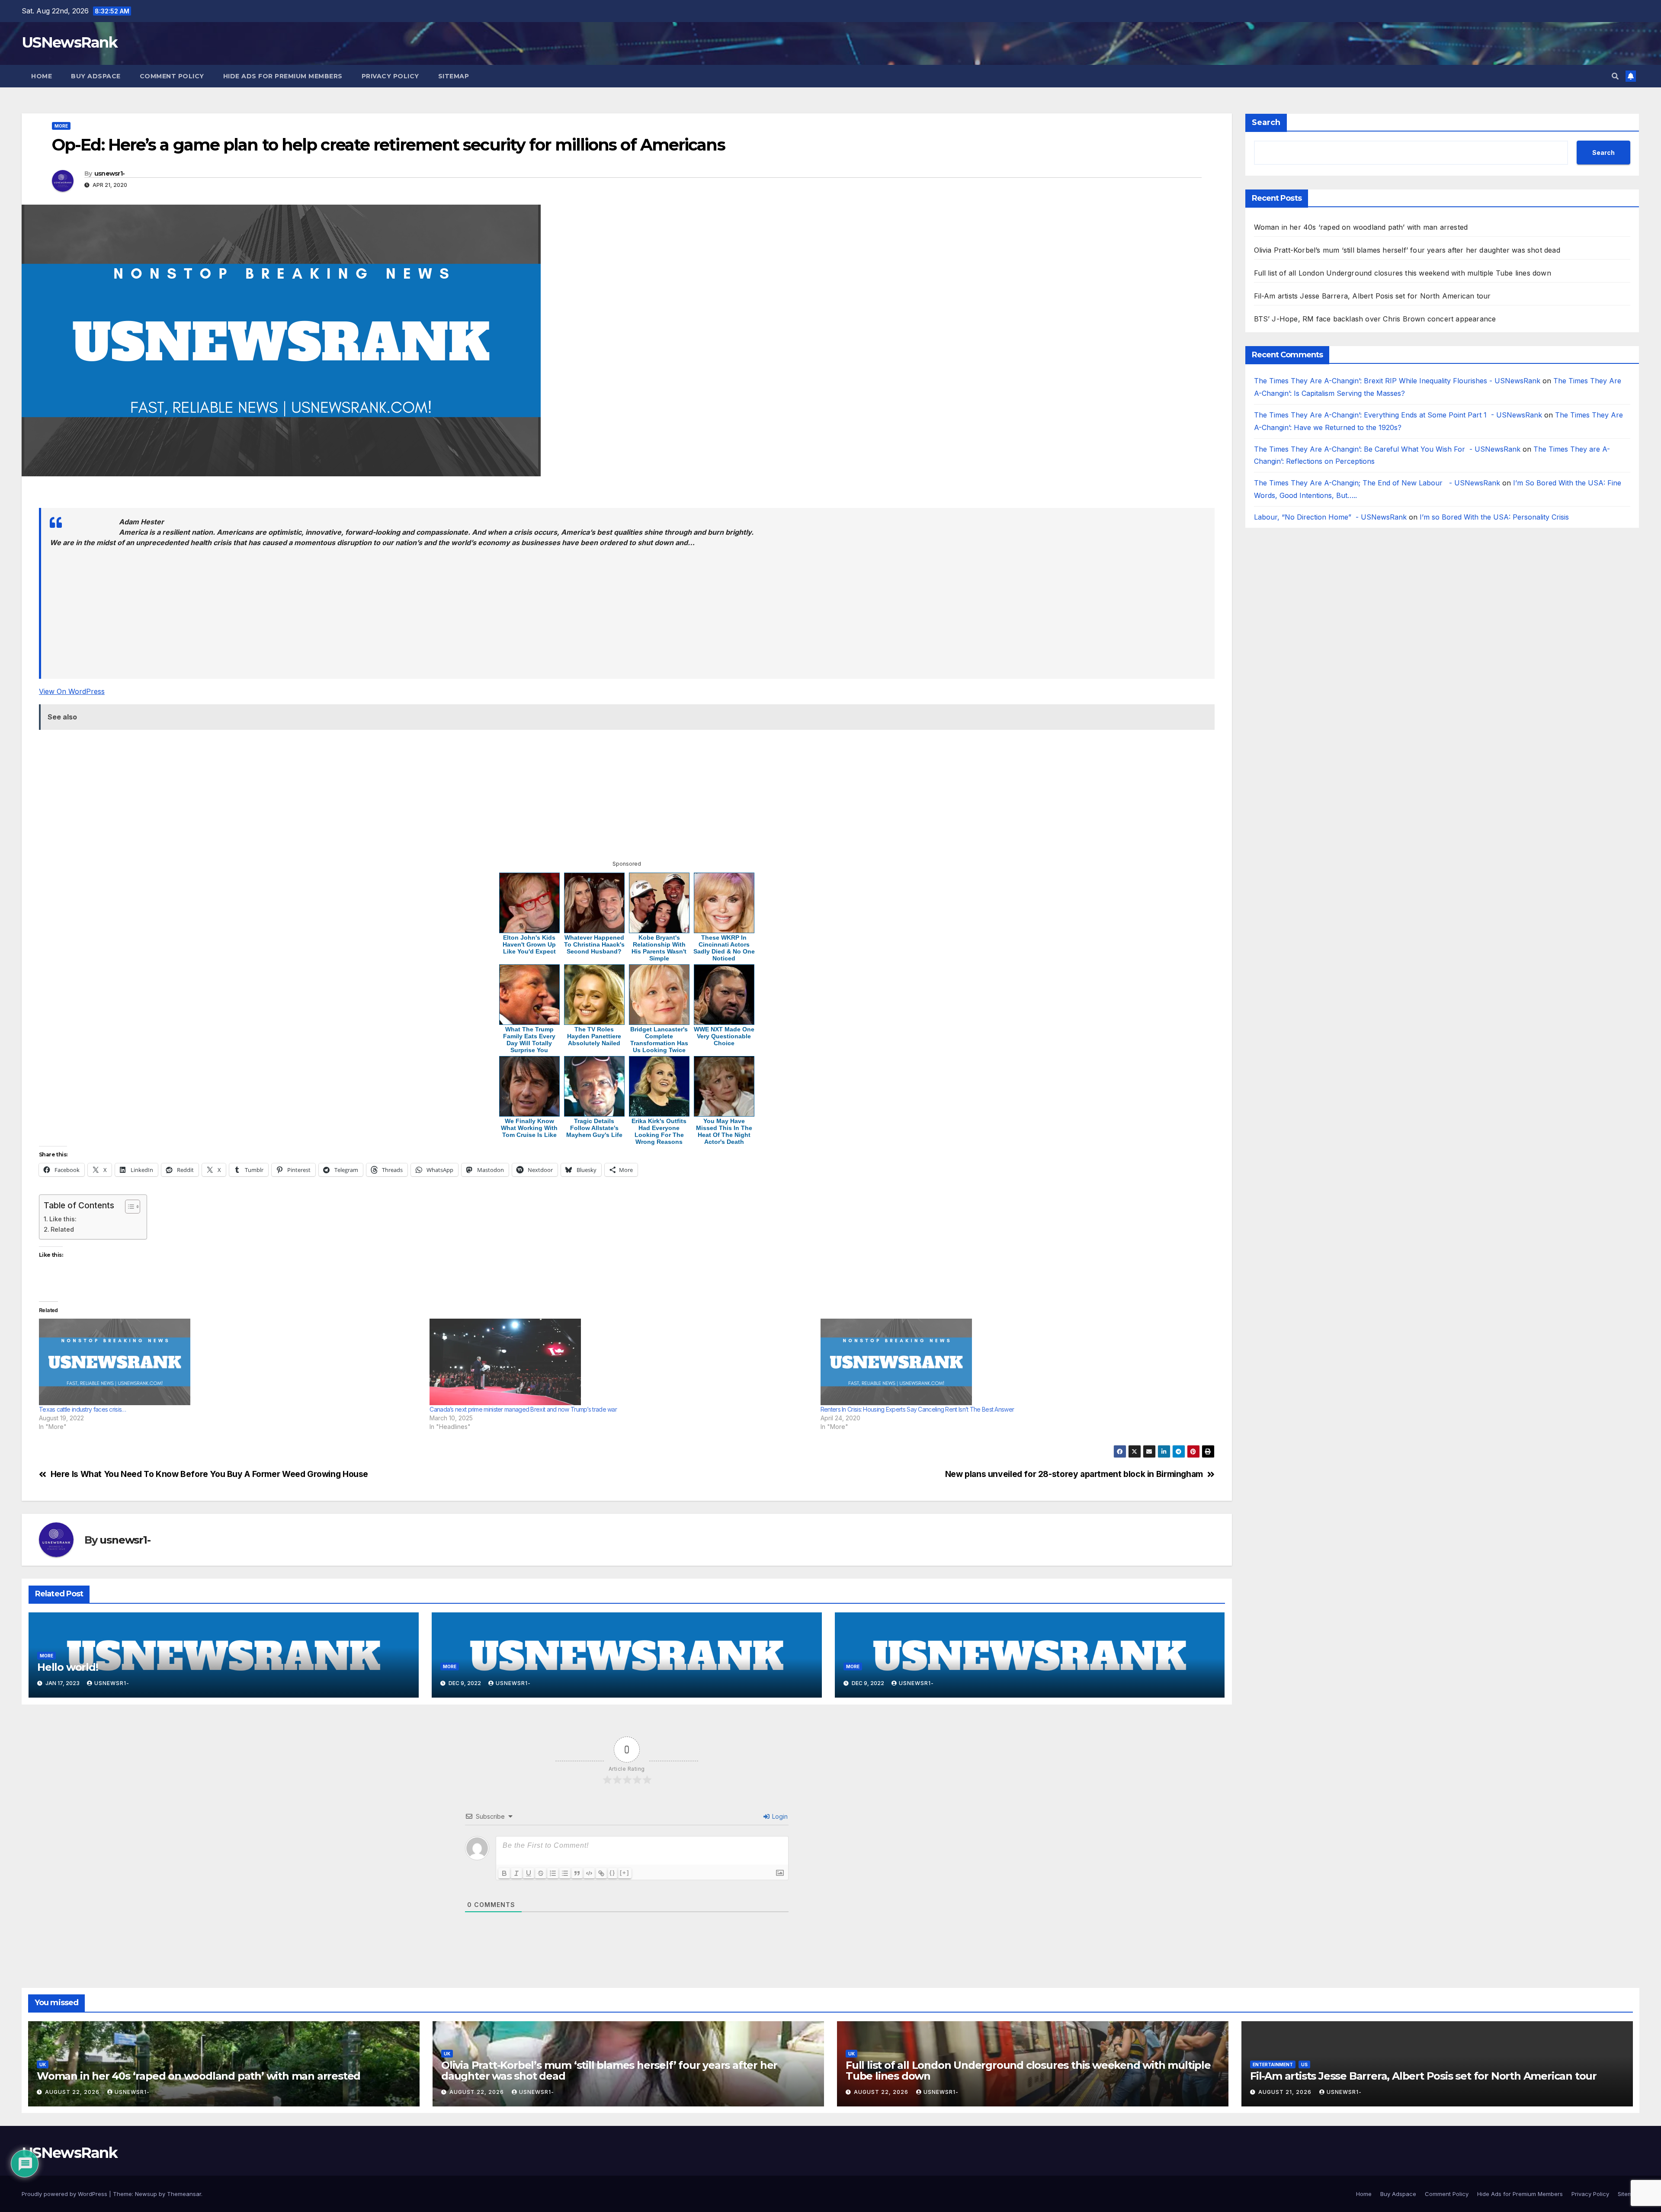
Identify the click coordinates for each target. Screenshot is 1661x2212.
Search (1266, 122)
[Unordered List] (565, 1873)
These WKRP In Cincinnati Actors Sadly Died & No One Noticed (724, 948)
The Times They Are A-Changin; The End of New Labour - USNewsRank (1377, 483)
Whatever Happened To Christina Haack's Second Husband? (594, 944)
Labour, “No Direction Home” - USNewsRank (1330, 517)
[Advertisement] (300, 496)
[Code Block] (589, 1873)
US (1304, 2064)
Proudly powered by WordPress (65, 2194)
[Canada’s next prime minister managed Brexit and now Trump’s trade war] (620, 1362)
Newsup (146, 2194)
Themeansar (184, 2194)
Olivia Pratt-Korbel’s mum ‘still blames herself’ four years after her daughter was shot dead (1407, 250)
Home (42, 76)
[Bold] (504, 1873)
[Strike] (541, 1873)
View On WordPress (72, 691)
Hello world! (68, 1667)
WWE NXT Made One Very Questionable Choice (724, 1036)
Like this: (63, 1219)
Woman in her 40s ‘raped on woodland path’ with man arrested (1361, 227)
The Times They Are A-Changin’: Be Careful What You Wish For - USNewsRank (1387, 449)
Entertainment (1273, 2064)
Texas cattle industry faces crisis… (83, 1409)
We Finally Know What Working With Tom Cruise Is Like (529, 1128)
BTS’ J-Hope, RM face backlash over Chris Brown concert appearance (1375, 319)
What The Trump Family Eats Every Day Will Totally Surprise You (529, 1040)
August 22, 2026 (73, 2092)
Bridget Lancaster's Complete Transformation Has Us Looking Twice (659, 1040)
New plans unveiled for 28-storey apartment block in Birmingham (1074, 1474)
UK (43, 2064)
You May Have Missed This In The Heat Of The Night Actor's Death (724, 1131)
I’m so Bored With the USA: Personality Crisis (1495, 517)
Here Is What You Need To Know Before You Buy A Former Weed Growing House (209, 1474)
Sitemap (454, 76)
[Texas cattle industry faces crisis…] (230, 1362)
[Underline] (529, 1873)
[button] (1615, 76)
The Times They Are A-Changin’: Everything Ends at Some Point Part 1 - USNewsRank (1398, 415)
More (61, 126)
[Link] (601, 1873)
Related (62, 1229)
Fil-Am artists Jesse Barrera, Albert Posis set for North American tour (1372, 296)
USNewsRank (69, 42)
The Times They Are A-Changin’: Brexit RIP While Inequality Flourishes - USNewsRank (1397, 381)
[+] (625, 1873)
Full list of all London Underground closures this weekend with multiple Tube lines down (1403, 273)
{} (612, 1873)
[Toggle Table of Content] (128, 1207)
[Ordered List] (553, 1873)
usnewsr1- (110, 173)
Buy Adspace (96, 76)
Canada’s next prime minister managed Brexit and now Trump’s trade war (523, 1409)
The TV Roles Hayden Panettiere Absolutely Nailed (594, 1036)
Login (779, 1816)
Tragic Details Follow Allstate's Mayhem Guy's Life (594, 1128)
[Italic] (516, 1873)
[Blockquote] (577, 1873)
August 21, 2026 (1286, 2092)
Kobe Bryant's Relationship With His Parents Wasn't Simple (659, 948)
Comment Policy (172, 76)
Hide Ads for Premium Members (283, 76)
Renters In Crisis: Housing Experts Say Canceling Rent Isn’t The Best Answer (917, 1409)
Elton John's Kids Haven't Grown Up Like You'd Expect (529, 944)
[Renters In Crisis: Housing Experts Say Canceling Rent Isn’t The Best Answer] (1012, 1362)
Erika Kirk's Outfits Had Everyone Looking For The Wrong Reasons (659, 1131)
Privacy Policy (390, 76)
